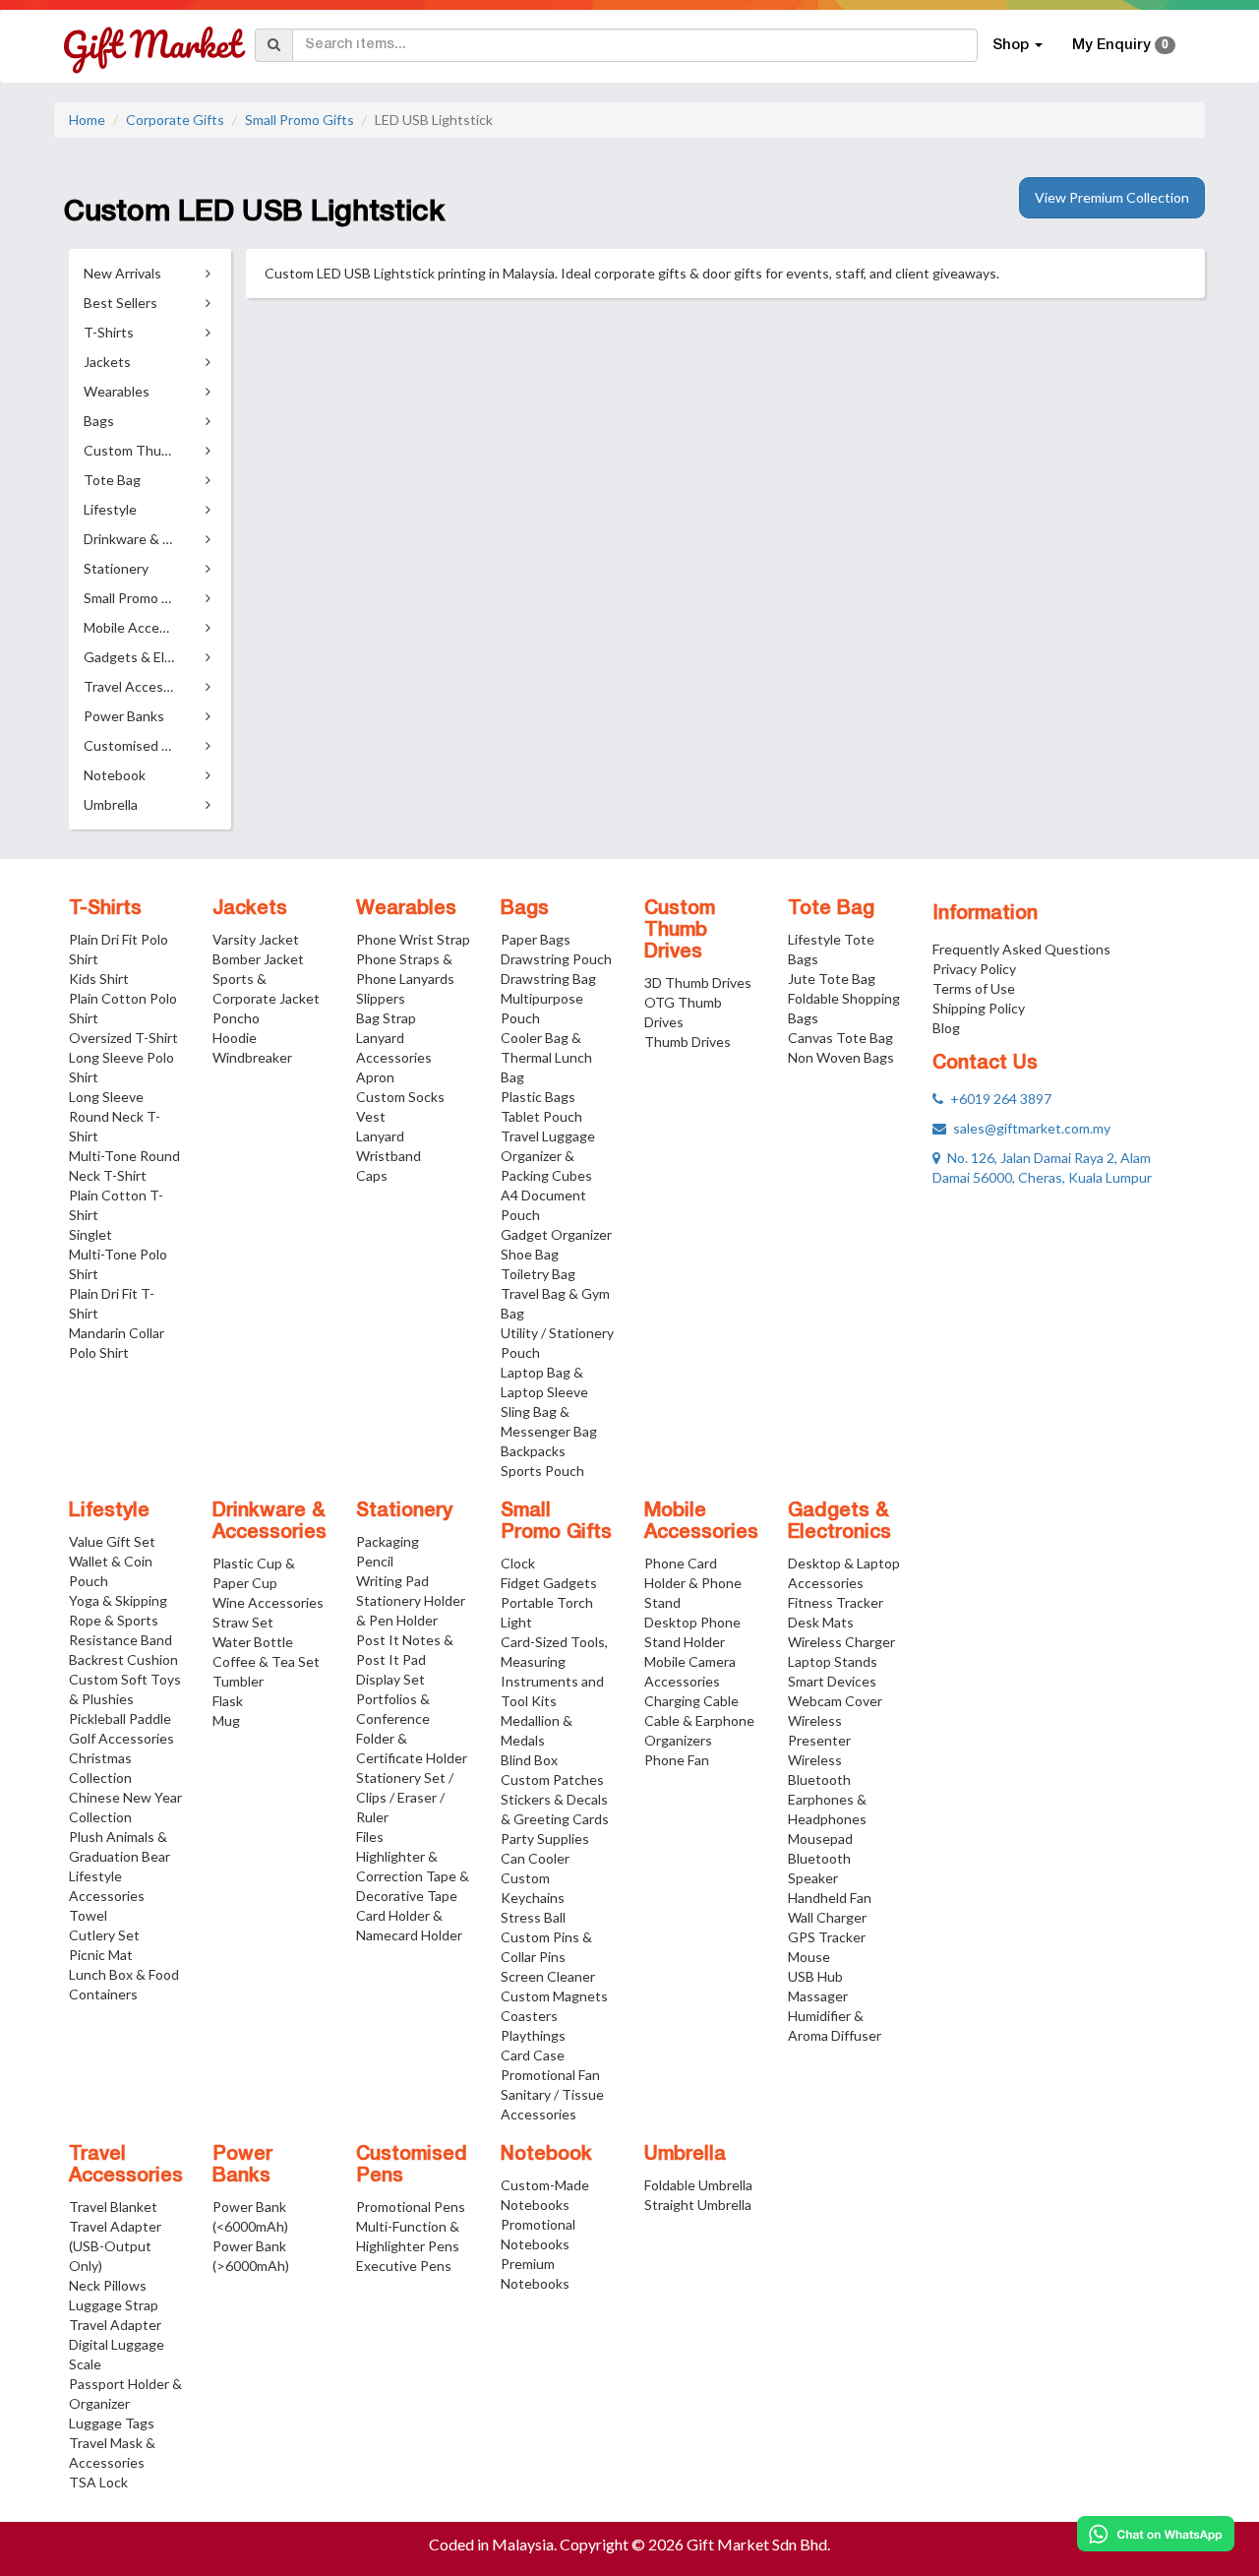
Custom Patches (552, 1779)
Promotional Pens (411, 2207)
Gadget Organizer (556, 1234)
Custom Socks (400, 1097)
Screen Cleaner (548, 1976)
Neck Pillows (108, 2285)
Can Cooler (535, 1858)
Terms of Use (974, 988)
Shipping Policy (979, 1008)
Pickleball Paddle (120, 1718)
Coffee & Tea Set (266, 1661)
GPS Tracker (827, 1937)
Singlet (90, 1234)
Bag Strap (386, 1018)
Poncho (236, 1018)
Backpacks (533, 1451)
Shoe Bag (530, 1254)
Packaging (388, 1541)
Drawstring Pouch (556, 959)
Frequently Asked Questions (1021, 949)
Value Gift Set (112, 1541)
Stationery (404, 1511)
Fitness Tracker (836, 1602)
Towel (88, 1915)
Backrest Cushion (123, 1659)
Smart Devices (832, 1681)
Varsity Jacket (256, 939)
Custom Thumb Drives (680, 931)
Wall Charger (827, 1917)
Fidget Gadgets (549, 1583)
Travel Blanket (113, 2207)
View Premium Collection (1112, 197)
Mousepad (820, 1839)
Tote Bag (831, 909)
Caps (372, 1175)
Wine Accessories (268, 1602)
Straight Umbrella (698, 2205)
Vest (371, 1116)
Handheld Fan (830, 1898)
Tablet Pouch (541, 1116)
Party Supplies (545, 1839)
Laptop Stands (833, 1661)
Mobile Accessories (701, 1522)
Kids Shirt (99, 979)
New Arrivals (122, 273)
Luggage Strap (114, 2305)
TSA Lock (98, 2482)
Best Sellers (120, 303)
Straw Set (243, 1622)
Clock (518, 1563)
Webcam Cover (835, 1701)
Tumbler (238, 1681)
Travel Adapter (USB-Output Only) (115, 2246)
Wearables (406, 909)
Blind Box (529, 1760)
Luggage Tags (112, 2423)
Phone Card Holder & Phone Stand (693, 1583)
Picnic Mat (101, 1955)
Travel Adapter (115, 2325)
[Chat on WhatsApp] (1156, 2534)
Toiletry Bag (538, 1274)
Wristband (389, 1156)
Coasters (529, 2016)
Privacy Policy (974, 969)
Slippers (381, 998)
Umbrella (685, 2155)
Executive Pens (404, 2266)
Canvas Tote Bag (840, 1038)
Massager (818, 1996)
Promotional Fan (550, 2075)
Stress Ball (533, 1917)
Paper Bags (536, 939)
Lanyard (380, 1136)
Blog (946, 1028)
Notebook (546, 2155)
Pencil (375, 1561)
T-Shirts (105, 909)
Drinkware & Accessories (270, 1522)
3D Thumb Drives (698, 982)
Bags (525, 909)
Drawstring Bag (548, 979)
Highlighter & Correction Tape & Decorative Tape (413, 1876)
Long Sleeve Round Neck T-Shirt (115, 1116)
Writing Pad (392, 1581)
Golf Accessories (121, 1738)
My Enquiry (1120, 45)
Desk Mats (821, 1622)
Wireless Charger (841, 1642)
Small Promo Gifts (300, 120)
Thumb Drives (688, 1042)
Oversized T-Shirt (123, 1038)
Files (370, 1837)
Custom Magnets (554, 1996)
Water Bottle (253, 1642)
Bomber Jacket (258, 959)
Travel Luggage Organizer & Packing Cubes (548, 1156)
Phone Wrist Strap (413, 939)
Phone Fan (677, 1760)
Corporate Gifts (175, 120)
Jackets (250, 909)
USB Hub (815, 1976)
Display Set (390, 1679)
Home (87, 120)
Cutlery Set (104, 1935)
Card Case (533, 2055)
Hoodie (235, 1038)
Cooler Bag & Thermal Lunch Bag (546, 1057)
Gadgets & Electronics (839, 1522)
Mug (226, 1720)
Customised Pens (412, 2166)
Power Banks (242, 2166)
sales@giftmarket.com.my (1028, 1128)
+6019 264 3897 (997, 1099)
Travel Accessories (126, 2166)
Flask (228, 1701)
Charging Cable (691, 1701)
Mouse (809, 1957)
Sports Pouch (542, 1471)
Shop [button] (1013, 45)
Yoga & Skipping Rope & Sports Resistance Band (120, 1620)
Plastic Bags (538, 1097)
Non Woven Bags (841, 1057)
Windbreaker (252, 1057)
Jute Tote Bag (832, 979)
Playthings (533, 2035)
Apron (375, 1077)
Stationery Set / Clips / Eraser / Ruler (405, 1797)
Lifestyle (109, 1511)
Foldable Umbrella (698, 2185)
